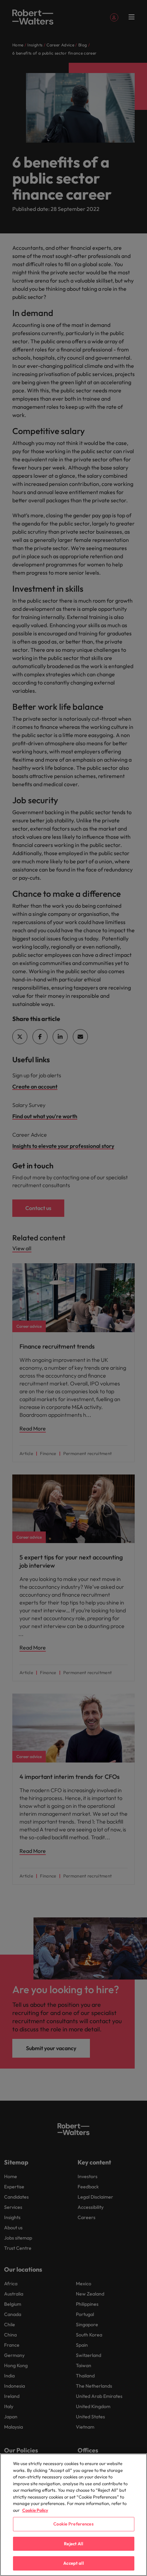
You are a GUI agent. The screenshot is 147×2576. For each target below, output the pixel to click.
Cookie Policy (35, 2510)
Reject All (73, 2544)
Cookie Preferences (73, 2524)
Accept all (73, 2563)
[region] (73, 2515)
